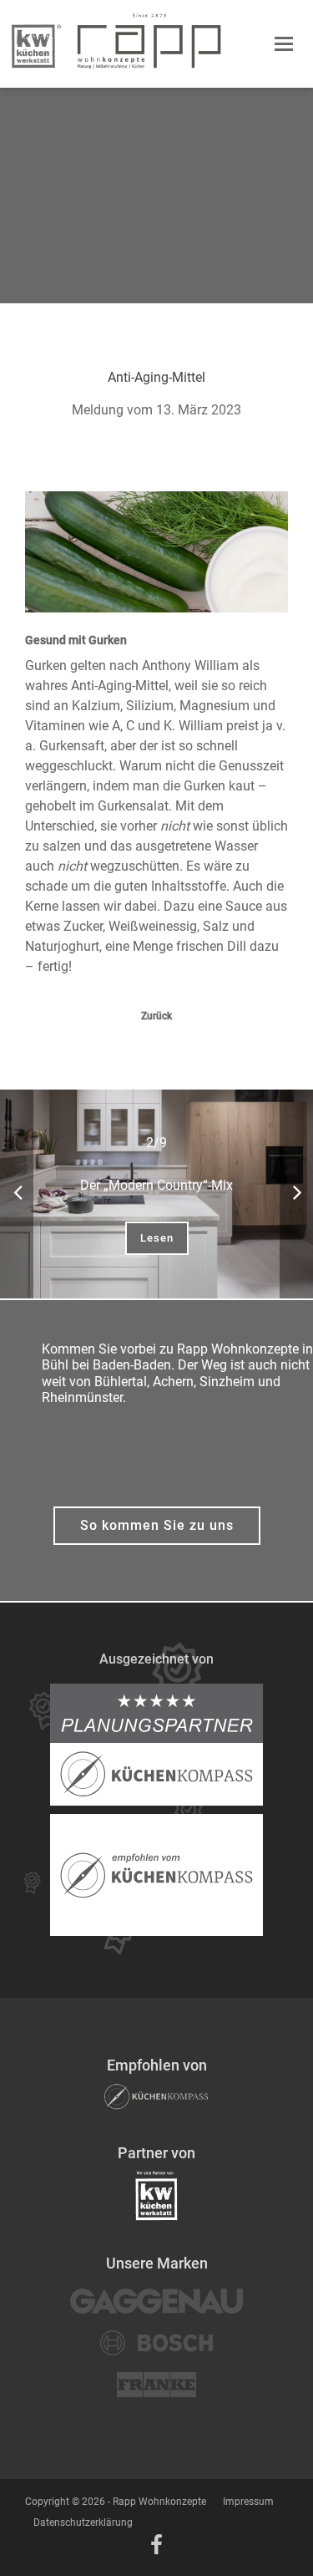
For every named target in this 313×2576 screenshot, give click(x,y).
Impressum (248, 2502)
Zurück (156, 1016)
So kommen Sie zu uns (157, 1525)
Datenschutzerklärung (83, 2523)
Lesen (157, 1238)
